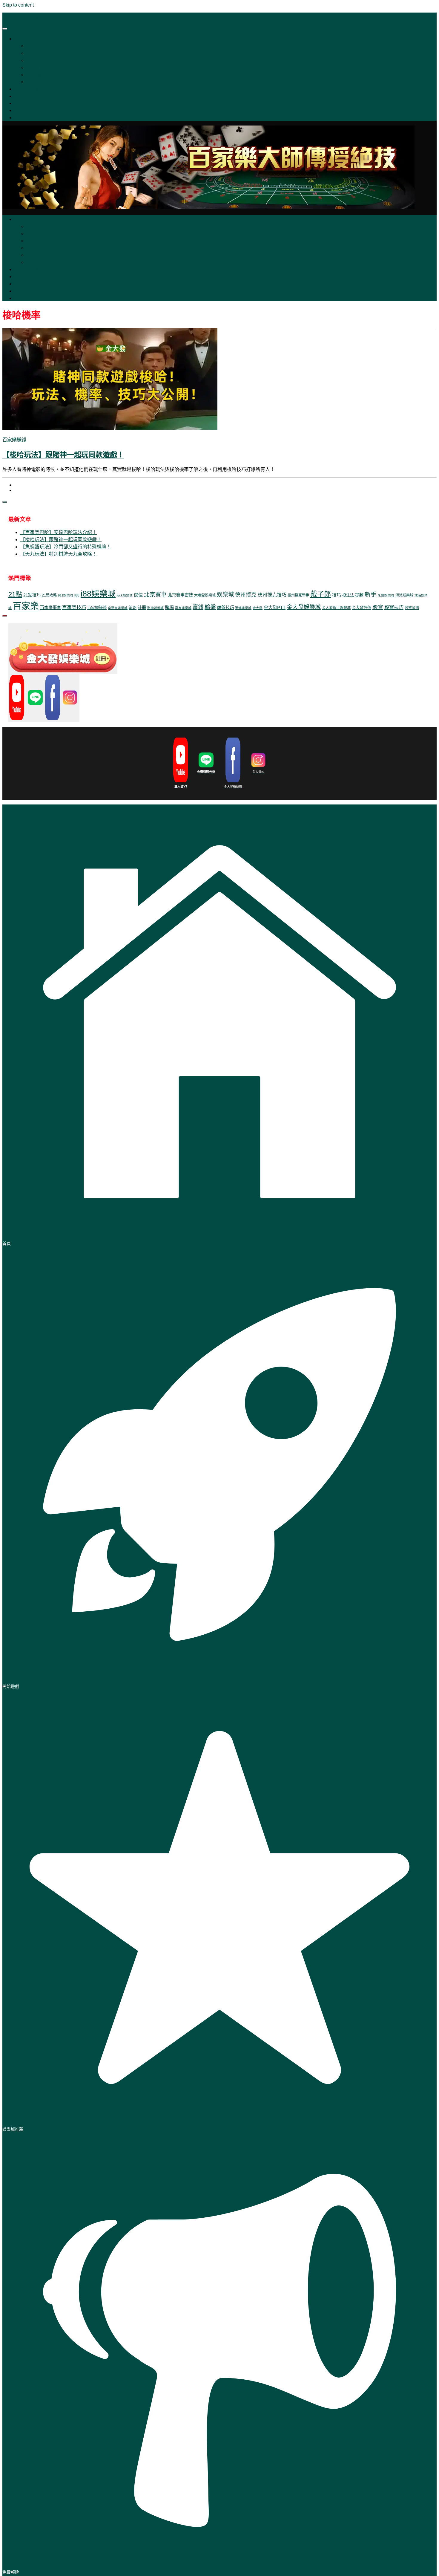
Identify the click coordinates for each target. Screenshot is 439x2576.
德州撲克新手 (298, 595)
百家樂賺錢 (26, 89)
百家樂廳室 (50, 608)
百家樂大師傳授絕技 (24, 17)
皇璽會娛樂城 (118, 608)
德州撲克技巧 (272, 595)
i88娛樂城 (98, 594)
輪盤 (210, 607)
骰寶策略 (412, 608)
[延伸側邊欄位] (5, 502)
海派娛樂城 (404, 595)
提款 (359, 595)
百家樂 (26, 606)
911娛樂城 (66, 595)
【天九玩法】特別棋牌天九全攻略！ (59, 554)
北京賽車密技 (180, 595)
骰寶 (378, 607)
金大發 (258, 608)
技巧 (337, 595)
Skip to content (18, 5)
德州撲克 (246, 595)
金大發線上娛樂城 (336, 608)
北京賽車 (155, 595)
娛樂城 (225, 594)
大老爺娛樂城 (205, 595)
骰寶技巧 (394, 607)
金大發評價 (362, 608)
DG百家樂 (37, 46)
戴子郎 (321, 594)
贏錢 (198, 607)
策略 (133, 608)
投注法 (348, 595)
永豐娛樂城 (386, 595)
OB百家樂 (37, 75)
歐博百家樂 (38, 53)
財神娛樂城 (155, 608)
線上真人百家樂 (31, 39)
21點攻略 (49, 595)
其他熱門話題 (29, 118)
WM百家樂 (38, 67)
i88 (77, 595)
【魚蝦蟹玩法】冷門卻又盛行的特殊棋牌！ (66, 547)
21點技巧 (32, 595)
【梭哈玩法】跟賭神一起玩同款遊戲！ (63, 455)
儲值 (138, 595)
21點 (15, 594)
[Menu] (5, 29)
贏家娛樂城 (183, 608)
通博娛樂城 (243, 608)
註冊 (142, 608)
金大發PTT (275, 607)
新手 (371, 594)
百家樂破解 (26, 96)
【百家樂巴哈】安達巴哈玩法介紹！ (59, 532)
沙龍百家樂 (38, 60)
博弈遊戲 (24, 110)
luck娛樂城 (125, 595)
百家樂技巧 (26, 103)
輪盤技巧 (225, 608)
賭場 (169, 607)
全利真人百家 (41, 82)
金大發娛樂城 (304, 607)
